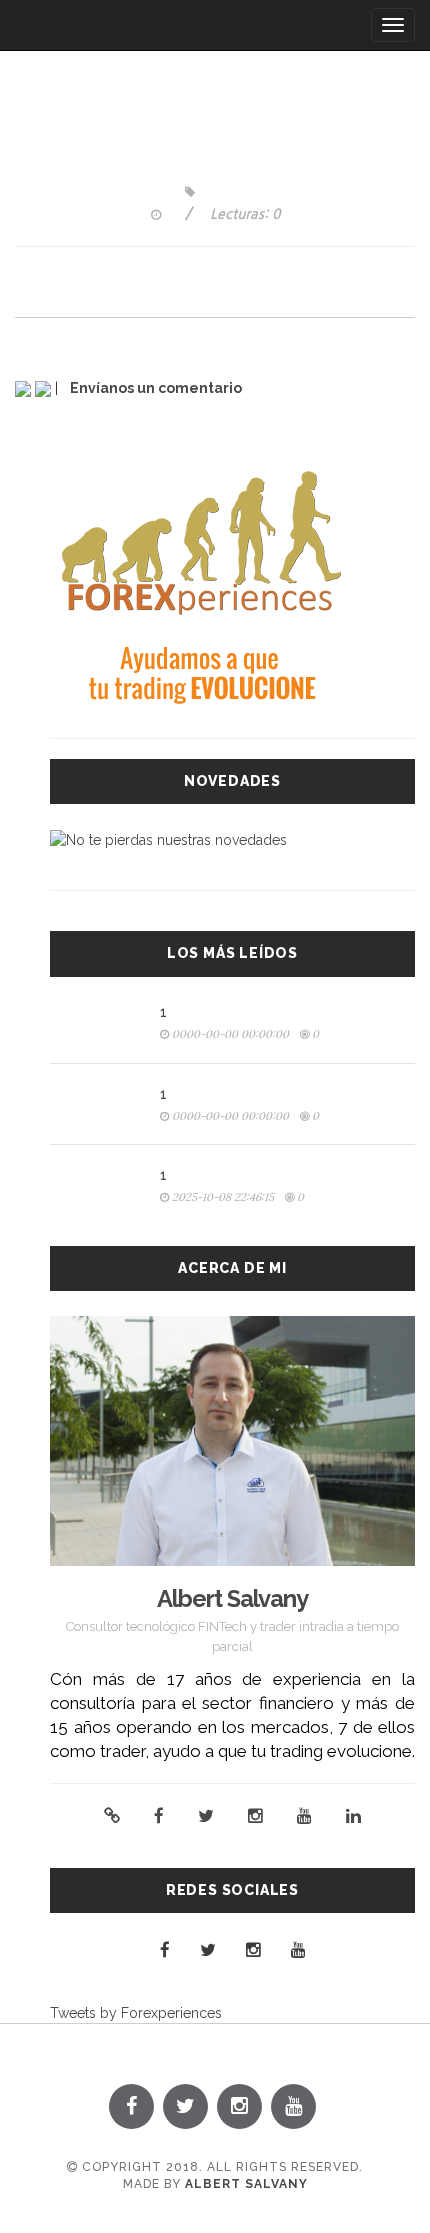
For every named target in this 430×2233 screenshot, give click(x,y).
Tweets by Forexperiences (136, 2013)
